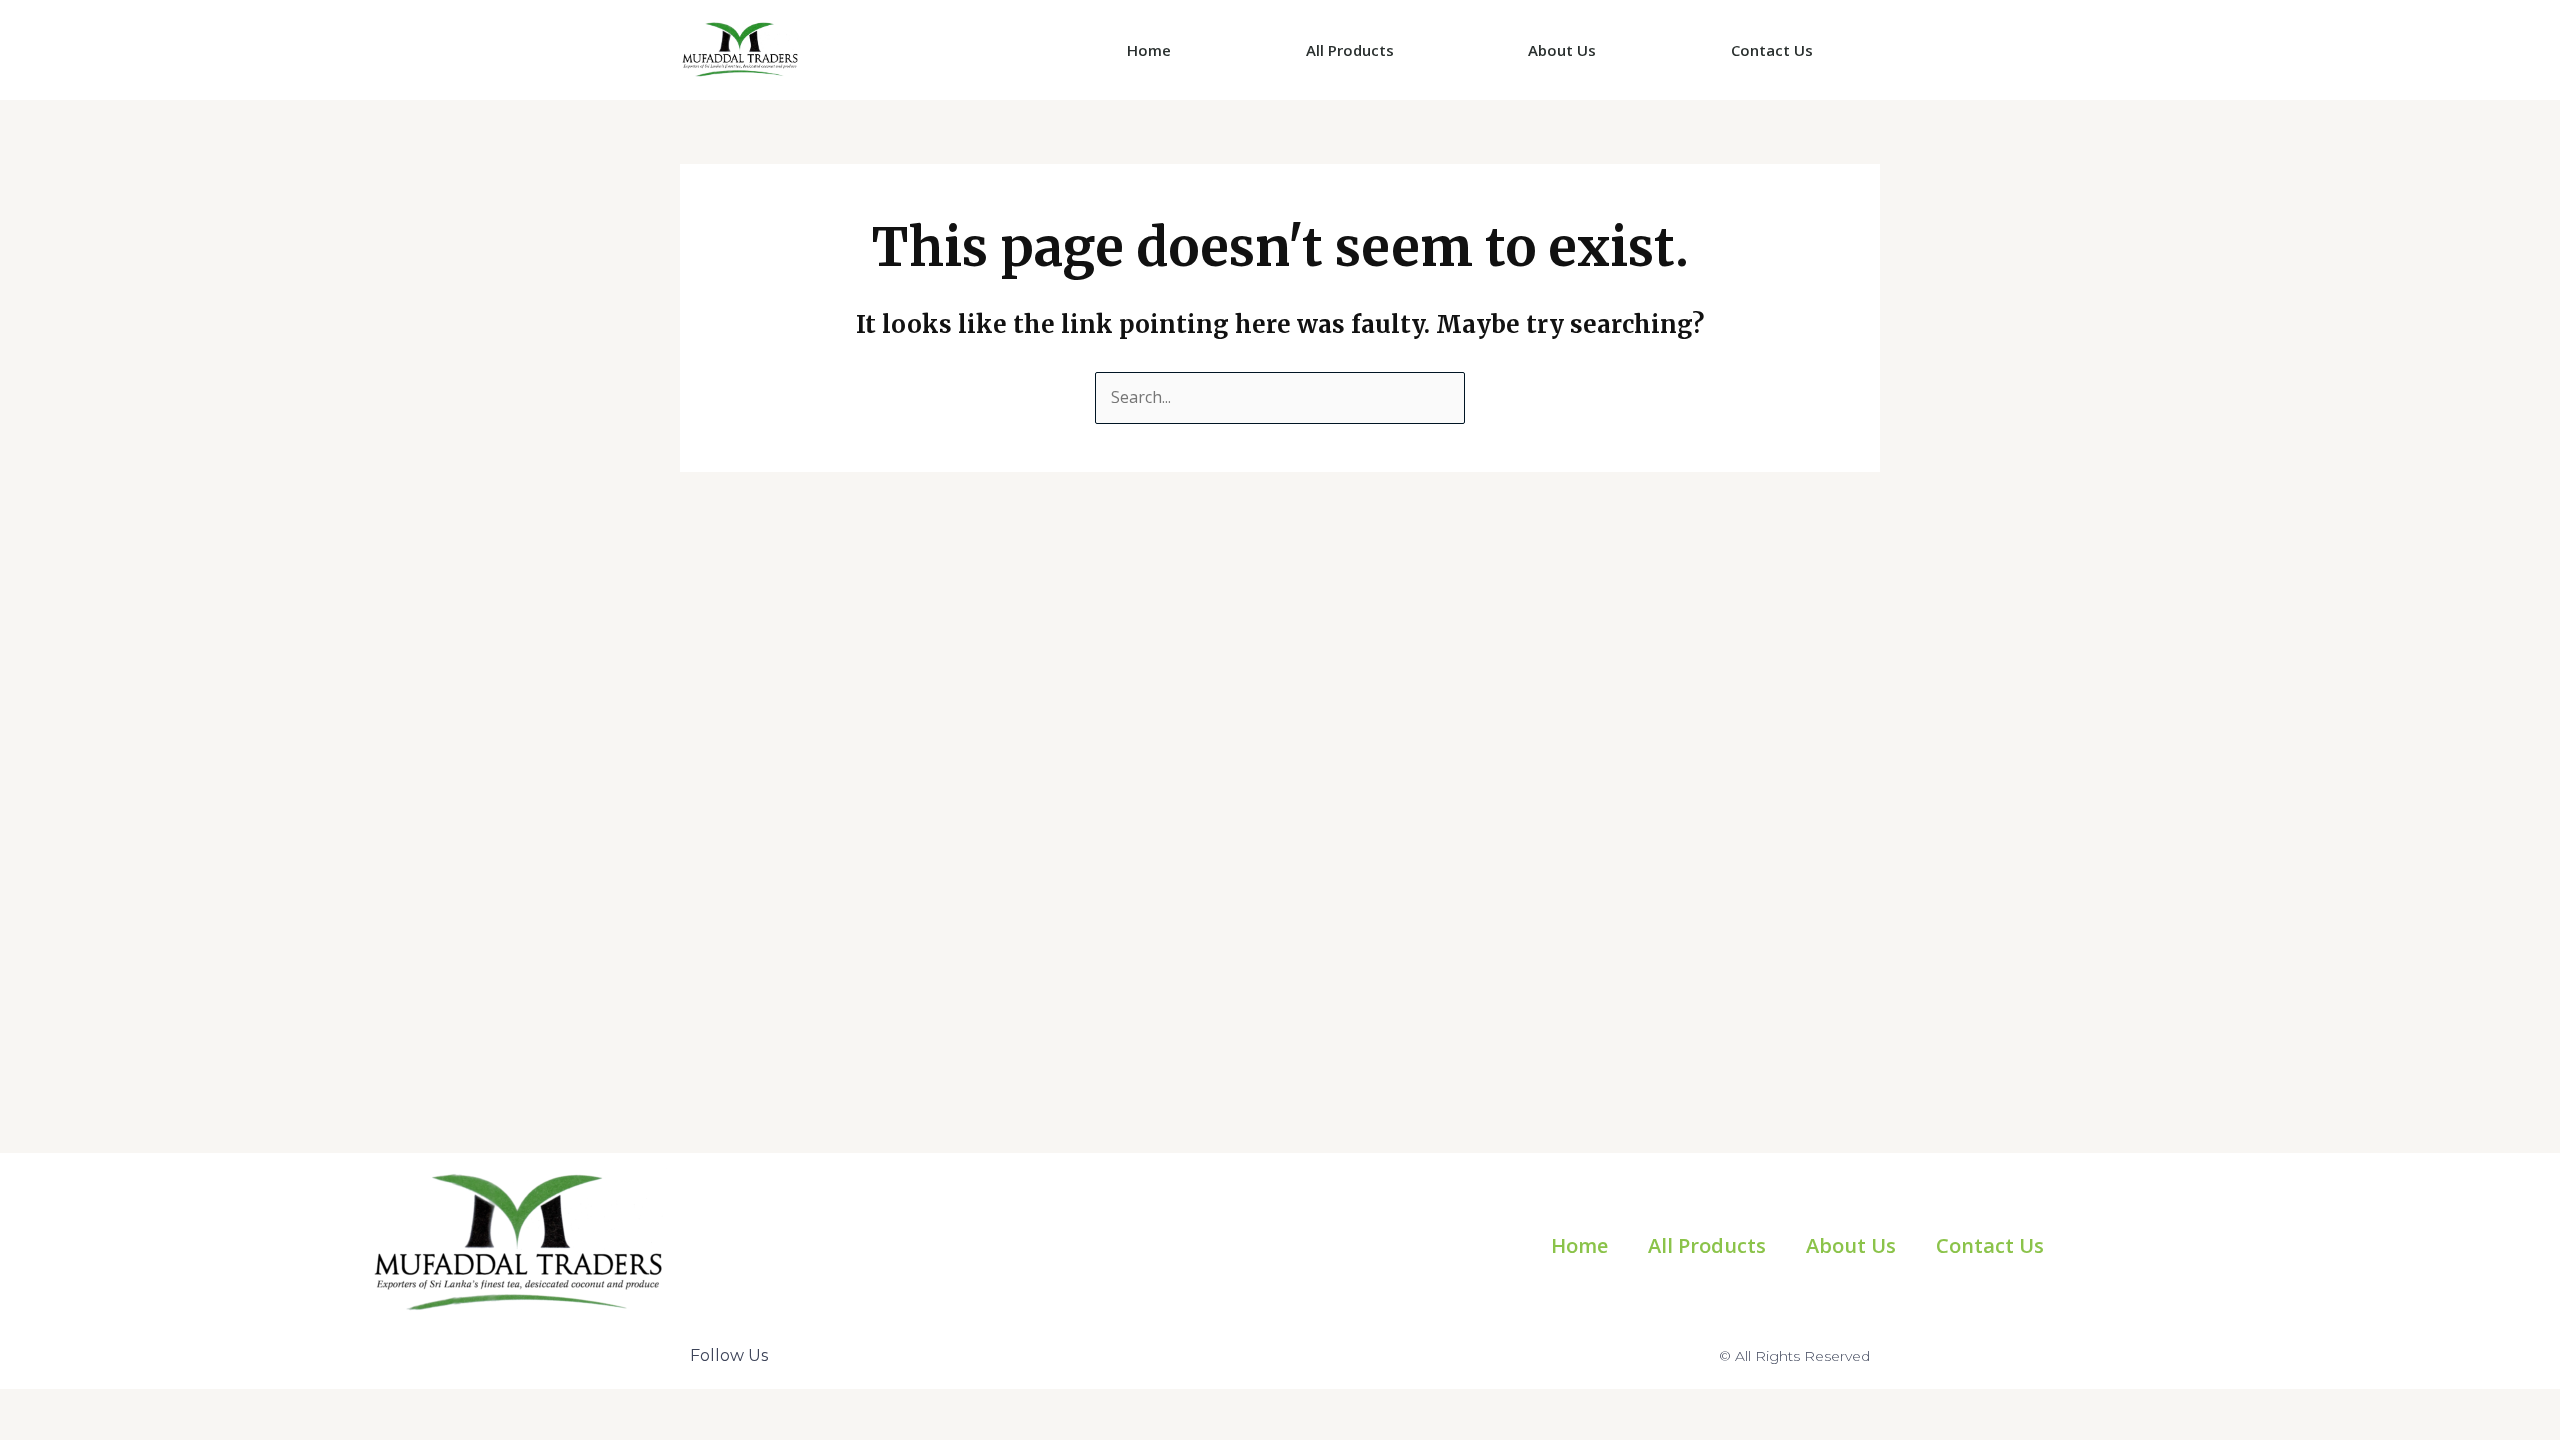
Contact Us (1772, 50)
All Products (1350, 50)
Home (1149, 50)
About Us (1562, 50)
